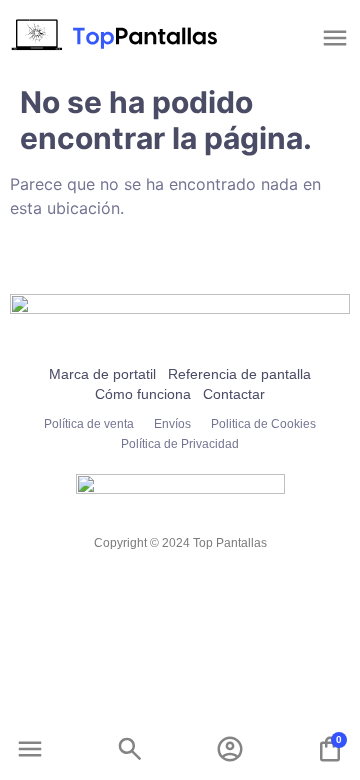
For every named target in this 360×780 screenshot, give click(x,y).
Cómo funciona (143, 394)
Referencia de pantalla (239, 374)
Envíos (172, 424)
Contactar (234, 394)
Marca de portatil (102, 374)
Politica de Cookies (263, 424)
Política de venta (89, 424)
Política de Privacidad (180, 444)
